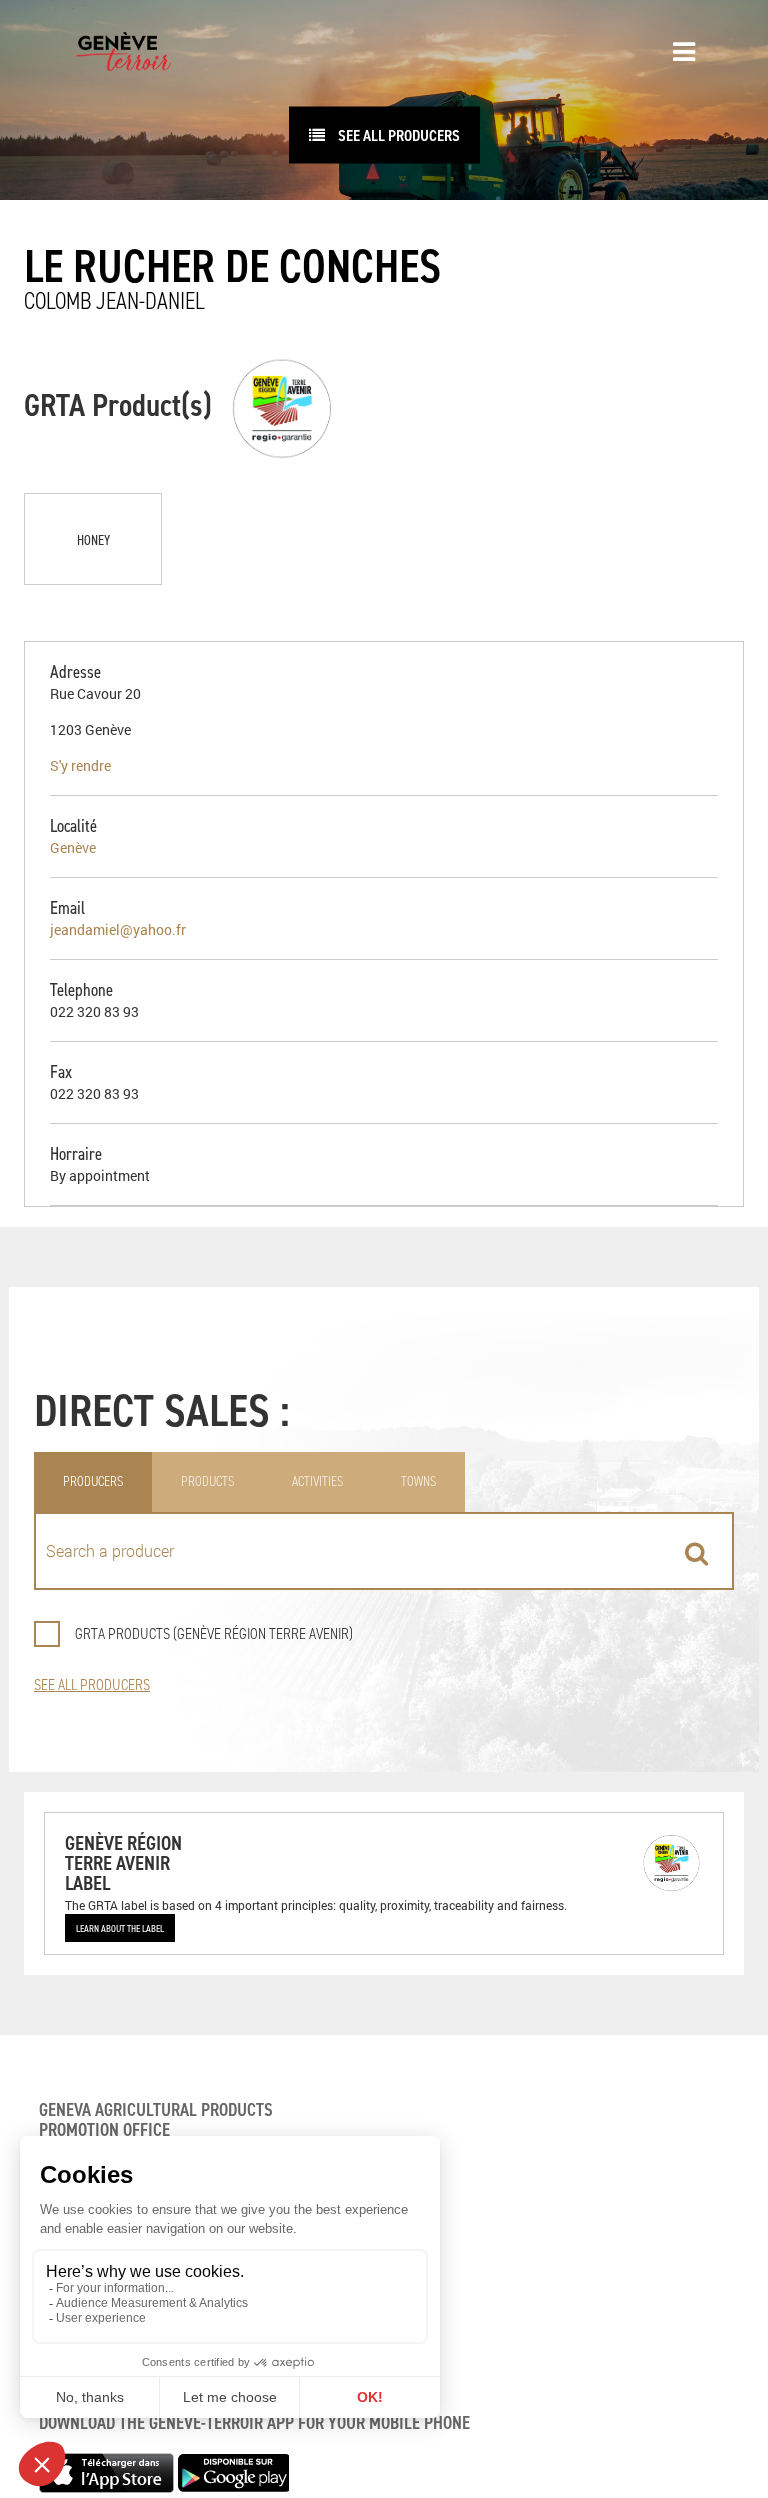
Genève (73, 847)
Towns (418, 1481)
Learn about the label (120, 1928)
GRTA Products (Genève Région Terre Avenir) (214, 1633)
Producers (93, 1481)
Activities (317, 1481)
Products (207, 1481)
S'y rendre (80, 765)
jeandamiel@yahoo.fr (118, 929)
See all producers (397, 135)
